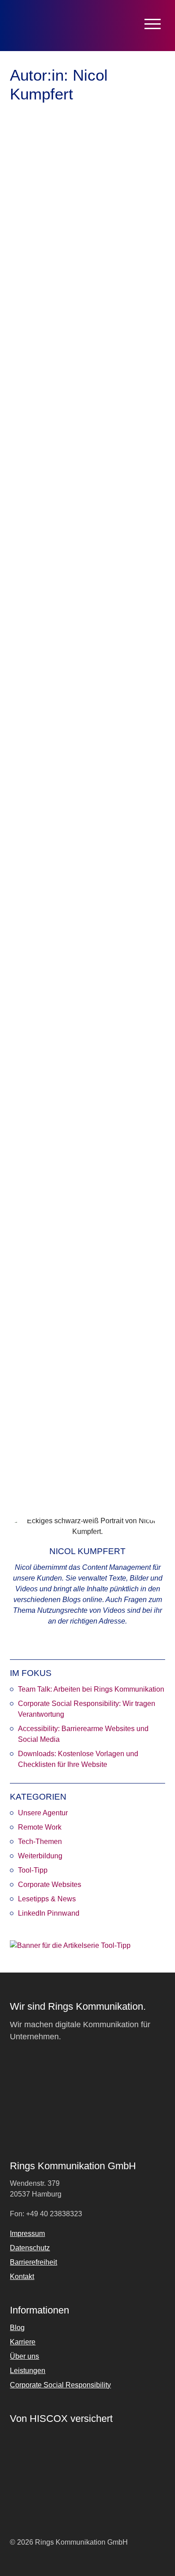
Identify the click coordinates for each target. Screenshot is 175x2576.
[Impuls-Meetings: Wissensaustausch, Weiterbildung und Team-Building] (87, 920)
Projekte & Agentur (82, 759)
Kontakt (22, 2277)
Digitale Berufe (57, 1458)
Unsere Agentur (43, 1813)
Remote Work (29, 1127)
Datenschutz (30, 2248)
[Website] (79, 1641)
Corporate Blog (96, 1448)
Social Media (125, 1468)
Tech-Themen (40, 1842)
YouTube (57, 1478)
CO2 (72, 773)
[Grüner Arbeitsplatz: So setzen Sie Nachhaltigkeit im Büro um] (87, 556)
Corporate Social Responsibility (60, 2385)
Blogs (33, 1439)
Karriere (128, 1117)
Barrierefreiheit (46, 418)
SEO (143, 418)
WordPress (26, 1478)
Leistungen (28, 2371)
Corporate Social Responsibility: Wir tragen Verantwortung (87, 1709)
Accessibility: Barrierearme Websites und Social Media (83, 1734)
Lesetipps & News (47, 1899)
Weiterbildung (116, 1127)
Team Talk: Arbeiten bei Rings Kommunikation (91, 1689)
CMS (51, 1439)
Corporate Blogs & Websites (95, 404)
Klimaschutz (70, 782)
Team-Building (73, 1127)
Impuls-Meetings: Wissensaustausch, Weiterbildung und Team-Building (83, 1024)
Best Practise (44, 773)
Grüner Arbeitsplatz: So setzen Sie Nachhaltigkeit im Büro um (85, 654)
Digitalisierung (102, 1458)
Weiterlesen (41, 442)
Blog (17, 2328)
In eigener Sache (88, 1117)
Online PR (72, 1468)
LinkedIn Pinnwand (49, 1913)
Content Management (102, 418)
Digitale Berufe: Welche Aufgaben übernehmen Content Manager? (83, 1363)
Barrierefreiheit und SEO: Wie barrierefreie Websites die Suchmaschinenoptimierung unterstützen (74, 330)
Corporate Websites (50, 1885)
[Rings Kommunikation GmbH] (47, 26)
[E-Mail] (97, 1641)
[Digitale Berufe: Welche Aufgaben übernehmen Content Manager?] (87, 1264)
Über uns (24, 2356)
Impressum (27, 2234)
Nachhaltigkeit (110, 782)
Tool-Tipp (33, 1870)
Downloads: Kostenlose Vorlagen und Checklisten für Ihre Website (78, 1759)
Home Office (43, 1117)
